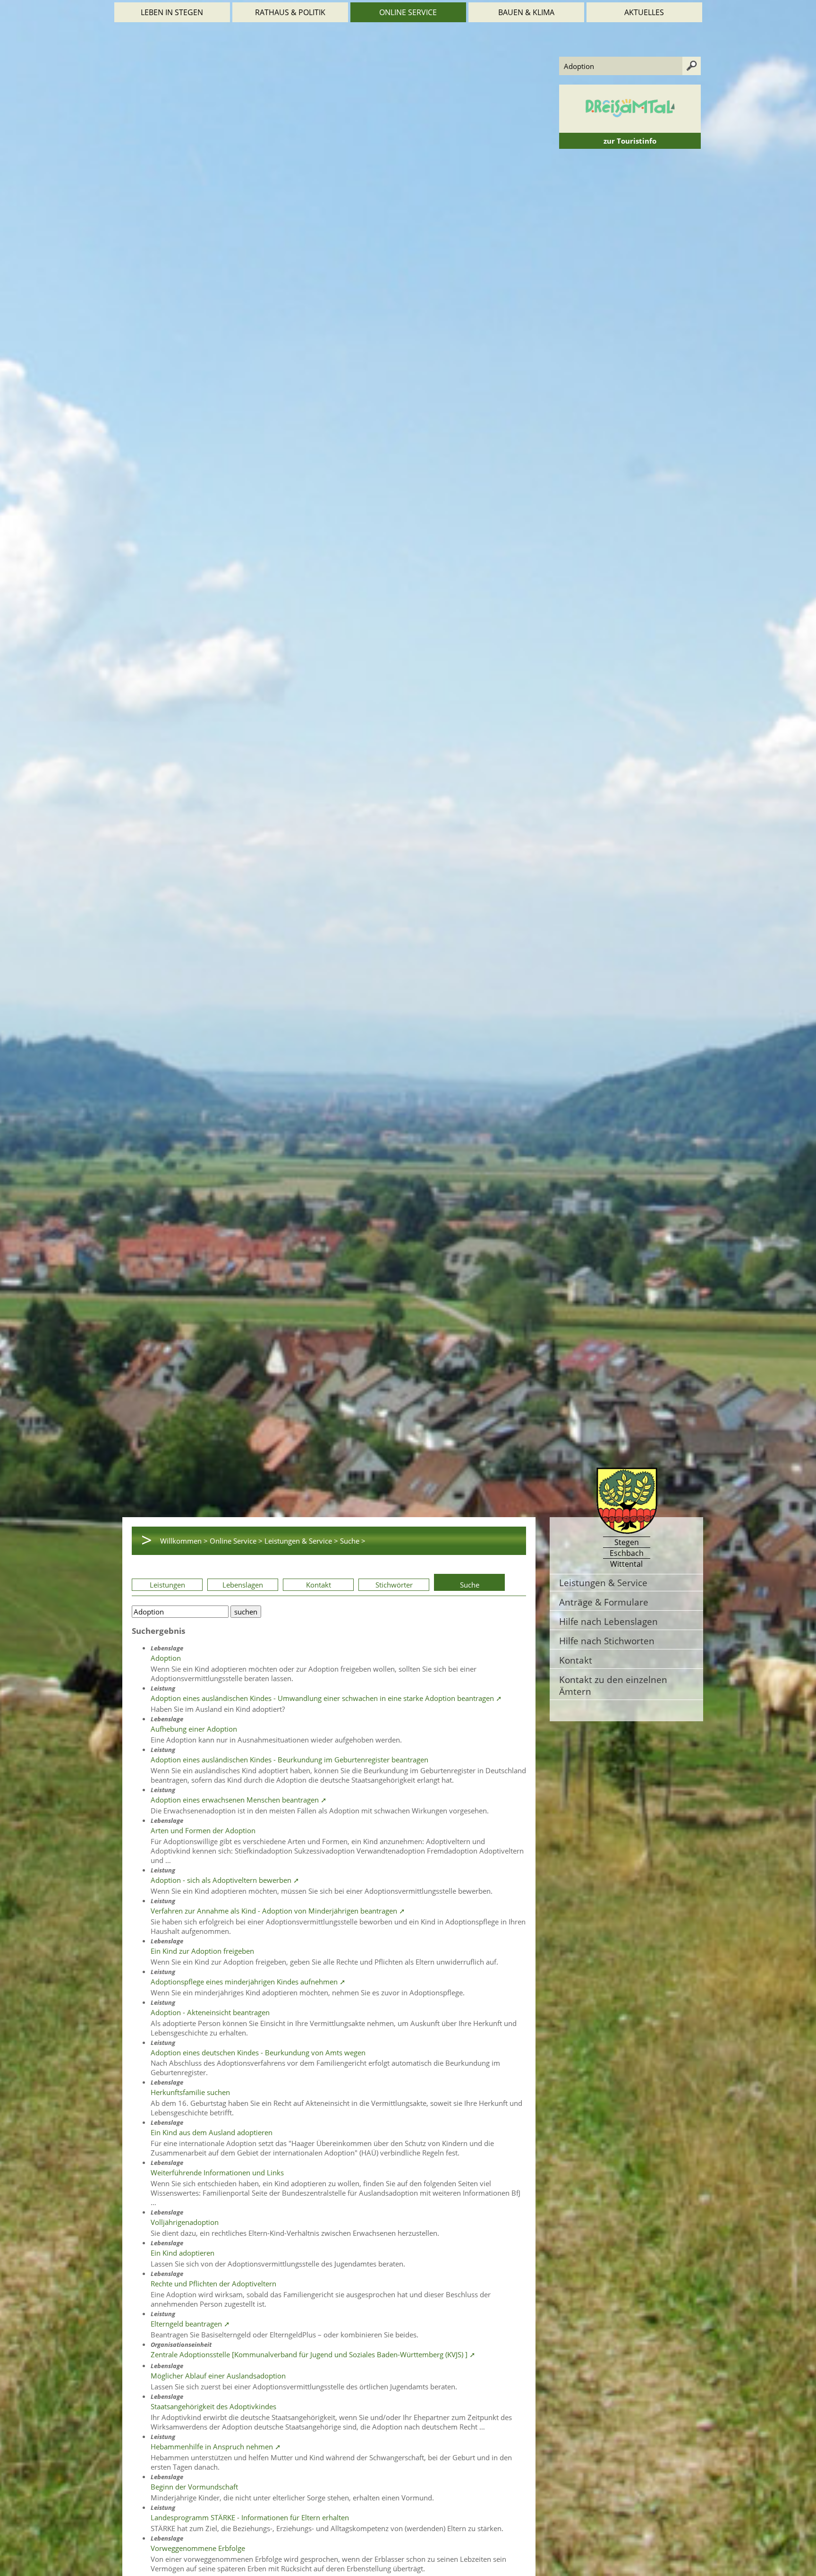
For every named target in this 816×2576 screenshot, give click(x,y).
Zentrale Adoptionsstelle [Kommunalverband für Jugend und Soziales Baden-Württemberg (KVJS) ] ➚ (313, 2354)
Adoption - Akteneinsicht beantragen (210, 2012)
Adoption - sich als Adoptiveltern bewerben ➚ (225, 1880)
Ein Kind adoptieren (183, 2253)
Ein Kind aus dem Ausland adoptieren (212, 2132)
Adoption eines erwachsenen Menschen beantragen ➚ (239, 1800)
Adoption (166, 1658)
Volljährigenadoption (185, 2222)
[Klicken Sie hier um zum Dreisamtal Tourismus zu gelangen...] (630, 128)
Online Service (408, 12)
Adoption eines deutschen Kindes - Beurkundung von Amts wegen (258, 2052)
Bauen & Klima (526, 12)
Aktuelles (644, 12)
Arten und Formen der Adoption (203, 1830)
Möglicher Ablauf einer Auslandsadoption (218, 2376)
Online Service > (236, 1541)
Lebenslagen (243, 1585)
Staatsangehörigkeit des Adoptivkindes (213, 2406)
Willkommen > (184, 1541)
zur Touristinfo (630, 141)
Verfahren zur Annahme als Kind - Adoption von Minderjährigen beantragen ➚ (278, 1911)
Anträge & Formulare (604, 1602)
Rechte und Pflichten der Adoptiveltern (213, 2284)
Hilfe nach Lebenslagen (608, 1621)
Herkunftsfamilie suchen (190, 2092)
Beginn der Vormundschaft (194, 2487)
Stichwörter (394, 1585)
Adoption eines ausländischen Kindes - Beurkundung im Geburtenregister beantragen (289, 1760)
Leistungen (167, 1585)
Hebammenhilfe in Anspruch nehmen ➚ (216, 2447)
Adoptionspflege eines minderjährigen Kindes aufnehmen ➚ (248, 1982)
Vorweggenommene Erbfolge (198, 2548)
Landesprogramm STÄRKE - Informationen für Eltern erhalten (250, 2517)
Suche (470, 1585)
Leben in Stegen (172, 12)
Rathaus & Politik (290, 12)
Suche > (353, 1541)
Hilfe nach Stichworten (607, 1641)
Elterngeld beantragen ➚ (190, 2324)
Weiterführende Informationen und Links (217, 2172)
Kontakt (319, 1585)
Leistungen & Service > (301, 1541)
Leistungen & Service (603, 1583)
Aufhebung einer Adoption (194, 1729)
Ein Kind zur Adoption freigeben (202, 1951)
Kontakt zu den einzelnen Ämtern (613, 1685)
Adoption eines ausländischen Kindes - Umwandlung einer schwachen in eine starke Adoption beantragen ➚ (326, 1698)
